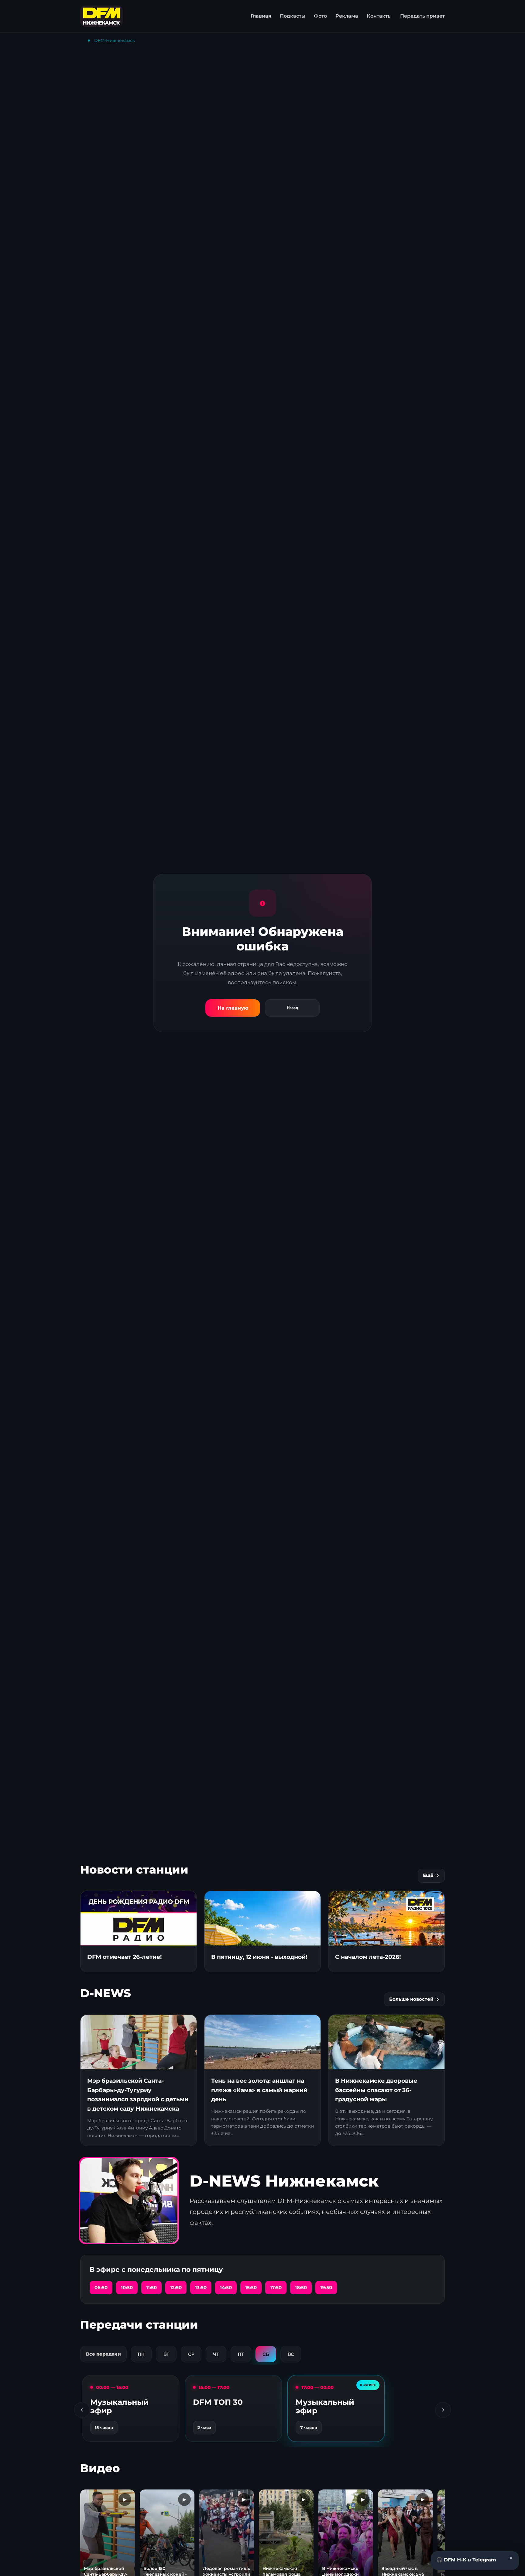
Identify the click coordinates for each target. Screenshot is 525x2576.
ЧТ (216, 2354)
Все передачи (103, 2354)
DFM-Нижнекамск (115, 40)
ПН (141, 2354)
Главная (261, 16)
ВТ (166, 2354)
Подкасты (293, 16)
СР (191, 2354)
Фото (320, 16)
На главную (233, 1008)
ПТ (241, 2354)
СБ (266, 2354)
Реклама (347, 16)
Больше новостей (411, 1999)
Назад (292, 1008)
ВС (291, 2354)
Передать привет (422, 16)
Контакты (379, 16)
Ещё (428, 1875)
